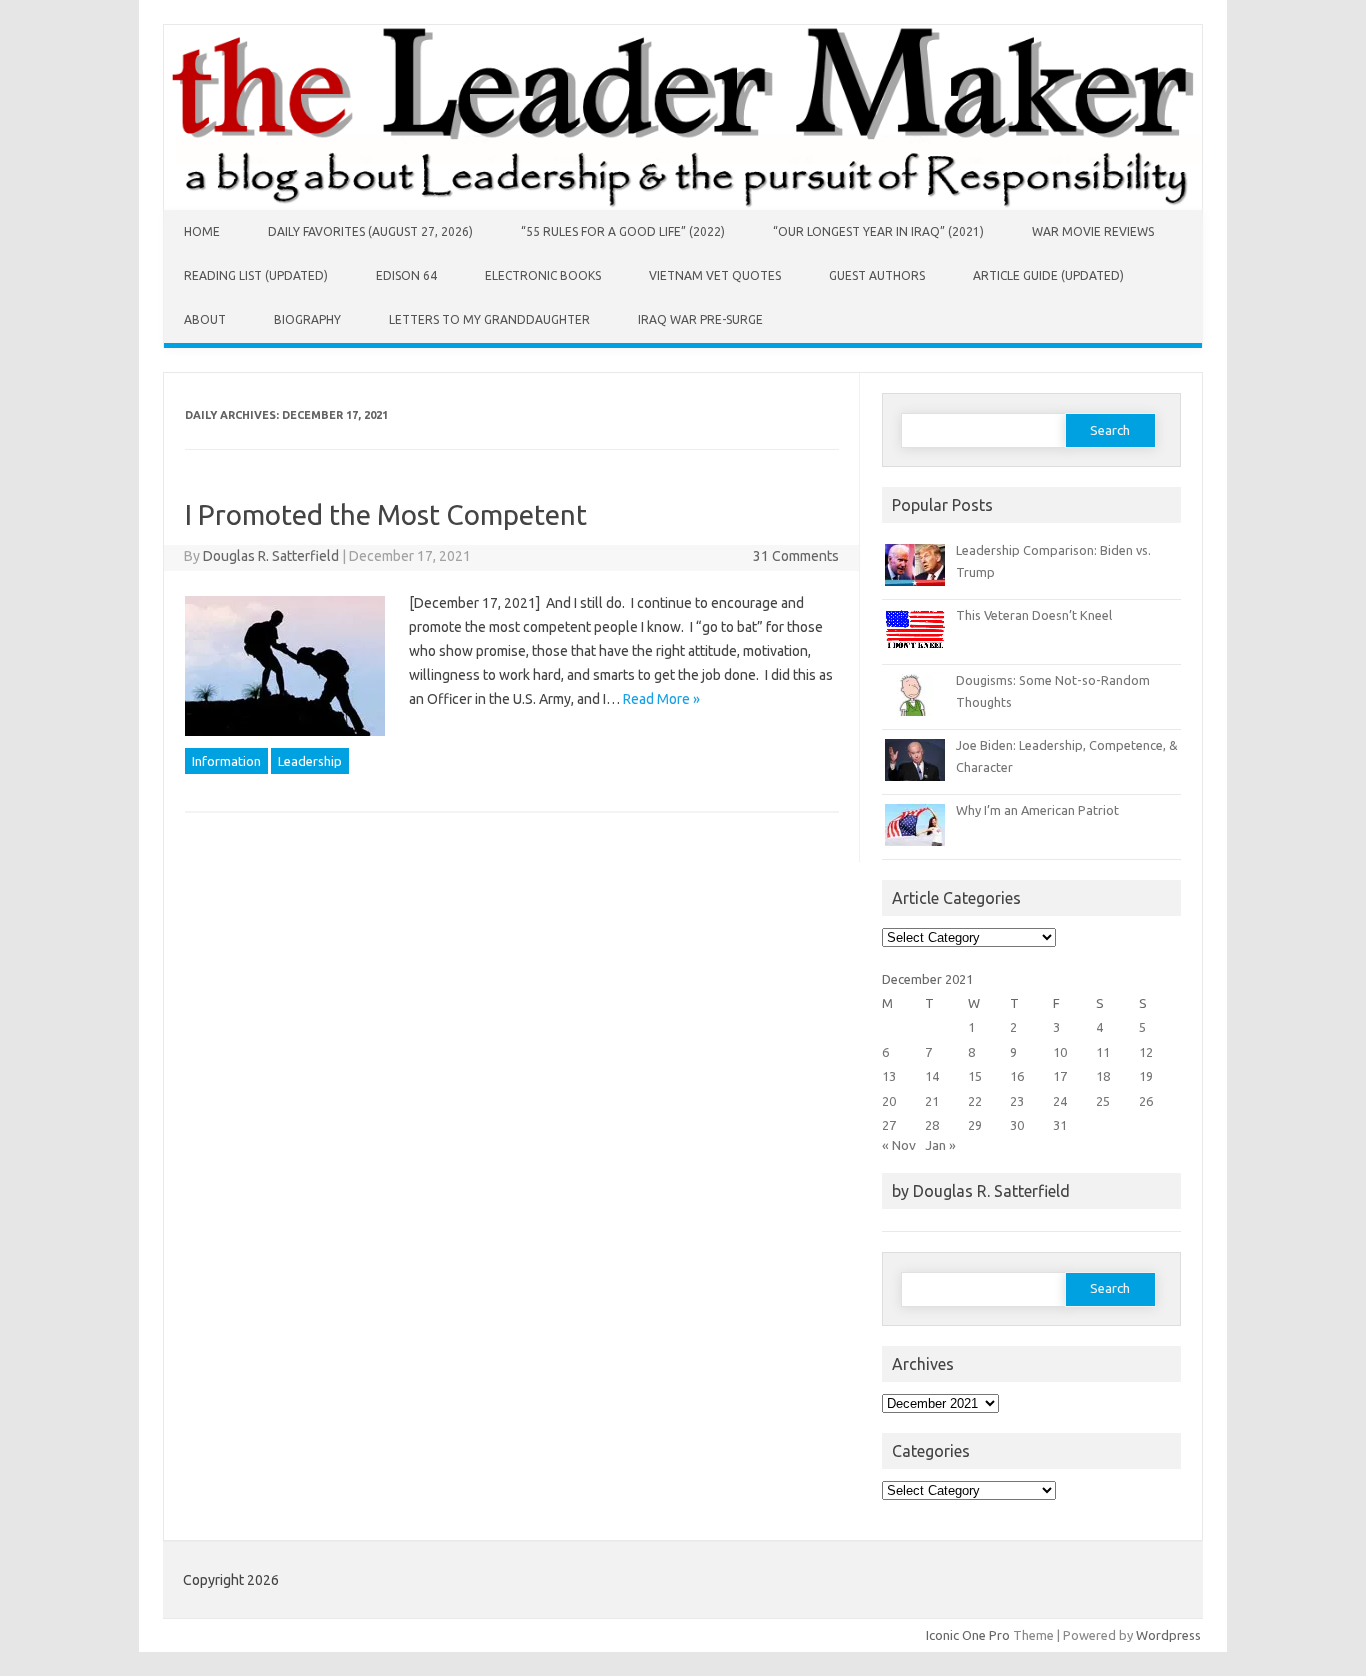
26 (1146, 1101)
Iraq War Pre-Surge (700, 319)
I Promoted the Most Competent (386, 514)
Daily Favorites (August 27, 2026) (370, 231)
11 (1103, 1052)
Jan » (940, 1145)
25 (1103, 1101)
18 (1103, 1076)
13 (889, 1076)
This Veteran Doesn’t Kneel (1034, 615)
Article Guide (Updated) (1048, 275)
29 (975, 1125)
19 (1146, 1076)
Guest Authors (877, 275)
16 (1017, 1076)
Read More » (661, 699)
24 (1060, 1101)
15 (975, 1076)
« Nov (899, 1145)
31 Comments (796, 556)
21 (932, 1101)
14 (932, 1076)
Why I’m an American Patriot (1037, 810)
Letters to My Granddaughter (489, 319)
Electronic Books (543, 275)
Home (202, 231)
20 (889, 1101)
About (205, 319)
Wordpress (1168, 1635)
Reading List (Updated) (256, 275)
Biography (307, 319)
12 (1146, 1052)
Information (226, 761)
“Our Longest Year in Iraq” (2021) (878, 231)
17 (1060, 1076)
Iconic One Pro (968, 1635)
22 (975, 1101)
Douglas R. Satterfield (271, 556)
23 (1017, 1101)
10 (1060, 1052)
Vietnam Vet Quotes (715, 275)
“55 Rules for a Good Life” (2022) (623, 231)
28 (932, 1125)
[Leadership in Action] (683, 205)
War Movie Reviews (1093, 231)
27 (889, 1125)
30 (1017, 1125)
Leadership (310, 761)
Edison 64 (406, 275)
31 (1060, 1125)
